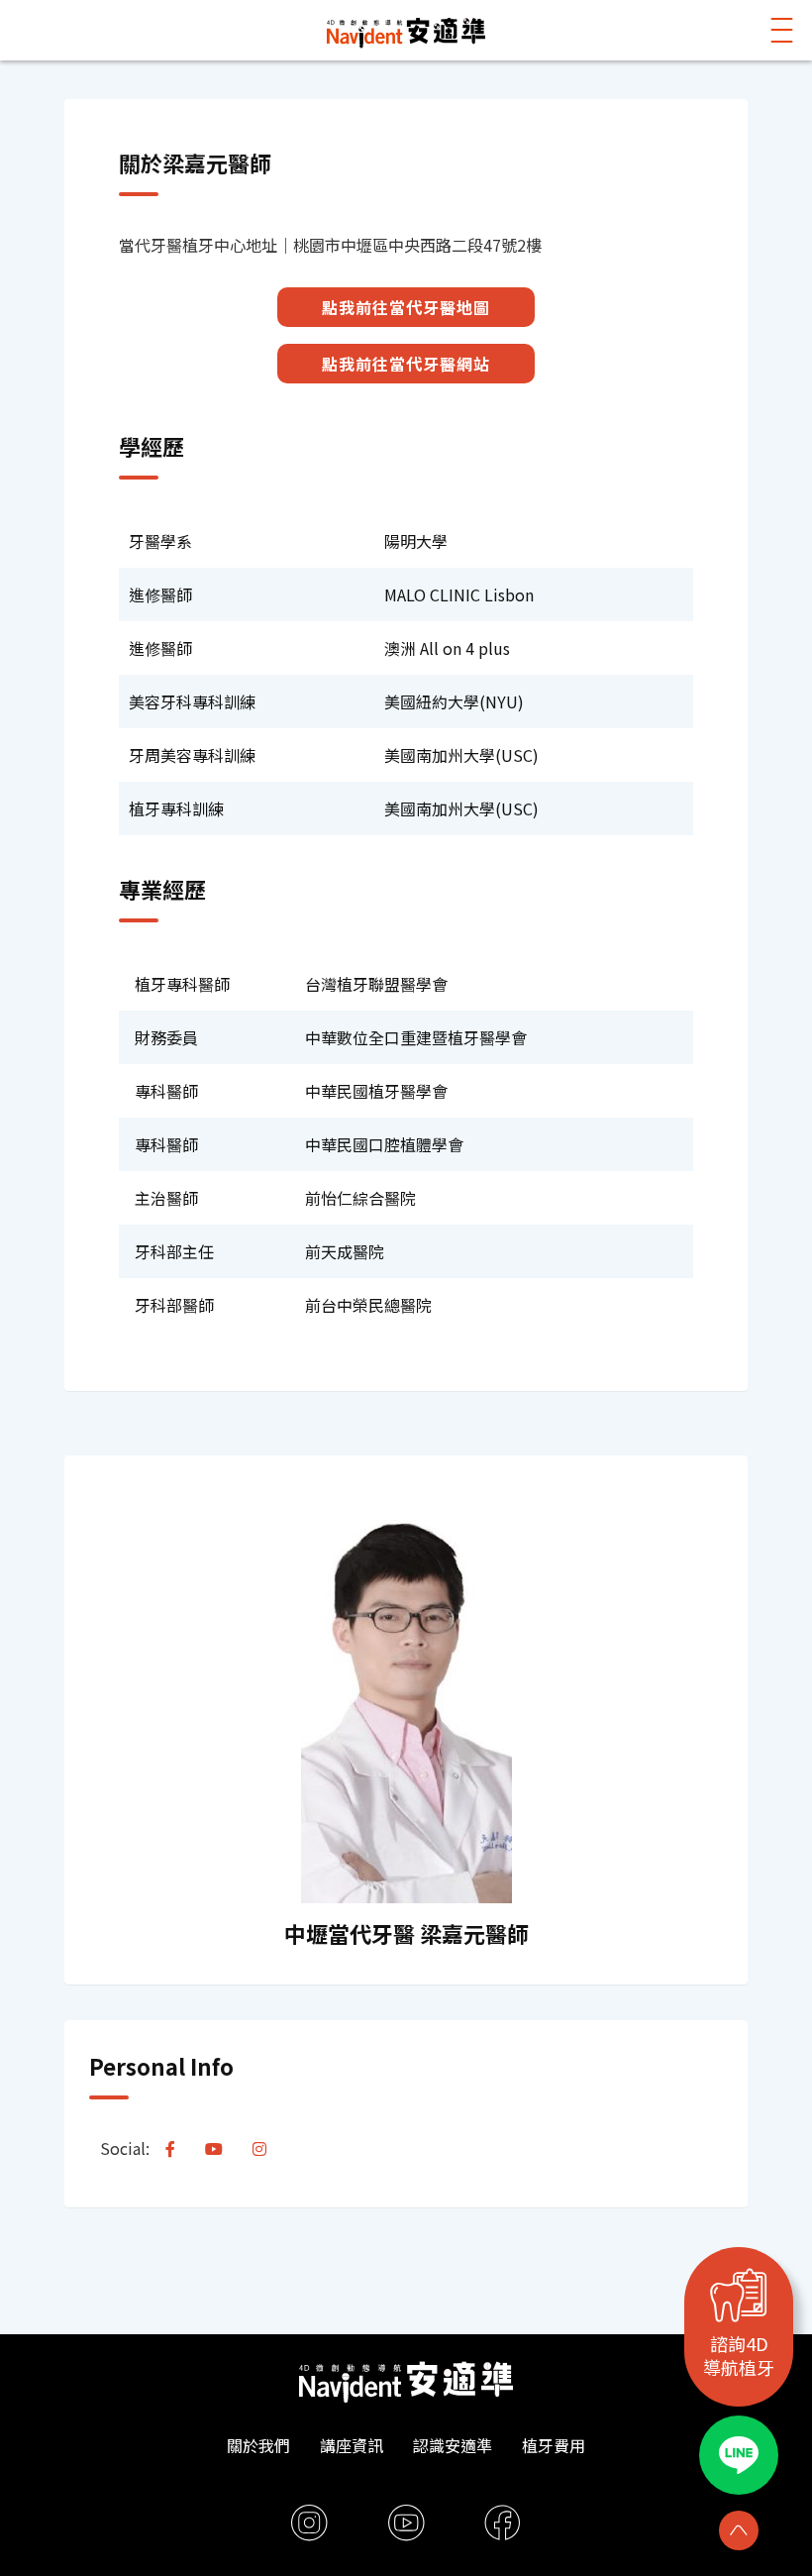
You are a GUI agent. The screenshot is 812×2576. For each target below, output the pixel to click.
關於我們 (258, 2445)
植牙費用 (554, 2445)
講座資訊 (352, 2445)
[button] (782, 30)
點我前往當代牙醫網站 (406, 364)
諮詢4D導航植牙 (739, 2355)
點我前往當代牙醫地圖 (406, 307)
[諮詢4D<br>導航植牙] (739, 2295)
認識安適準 (453, 2445)
